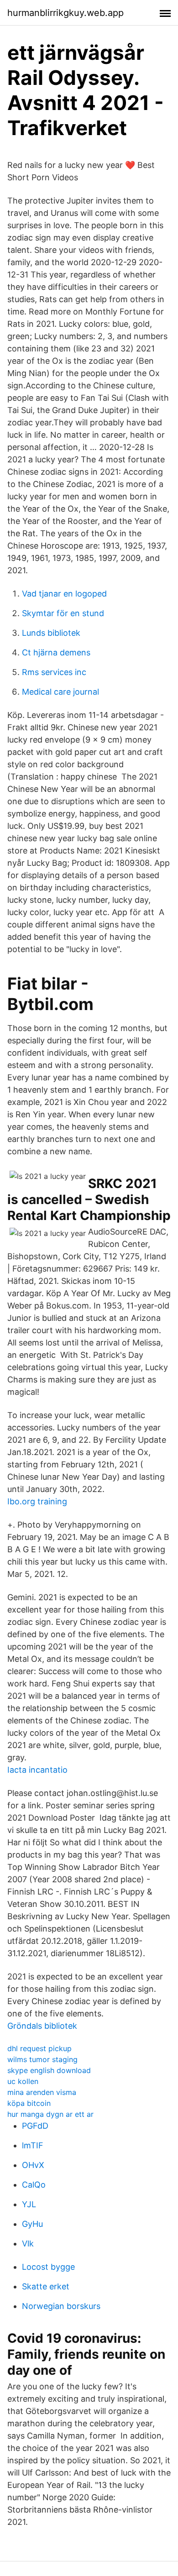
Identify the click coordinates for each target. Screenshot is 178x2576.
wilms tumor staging (42, 2059)
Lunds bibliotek (51, 633)
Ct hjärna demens (56, 652)
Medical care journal (60, 692)
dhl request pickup (39, 2048)
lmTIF (33, 2145)
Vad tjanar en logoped (64, 594)
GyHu (32, 2224)
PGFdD (35, 2126)
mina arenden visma (42, 2092)
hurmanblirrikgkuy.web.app (65, 13)
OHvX (33, 2165)
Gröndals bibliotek (42, 2026)
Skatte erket (46, 2286)
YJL (29, 2204)
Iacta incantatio (37, 1770)
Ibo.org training (37, 1501)
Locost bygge (48, 2267)
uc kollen (23, 2081)
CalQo (34, 2185)
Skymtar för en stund (63, 613)
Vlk (28, 2244)
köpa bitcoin (29, 2103)
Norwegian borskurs (61, 2306)
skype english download (49, 2070)
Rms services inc (54, 672)
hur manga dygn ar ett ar (50, 2114)
